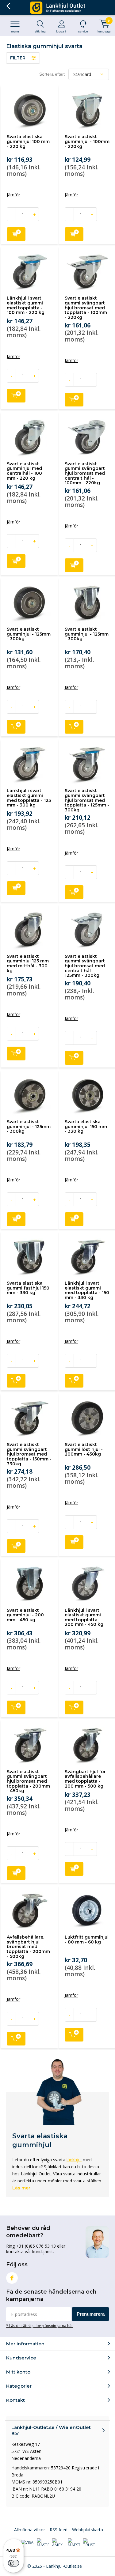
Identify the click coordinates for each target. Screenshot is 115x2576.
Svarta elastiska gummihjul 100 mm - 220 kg (28, 141)
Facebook (12, 2278)
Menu (15, 31)
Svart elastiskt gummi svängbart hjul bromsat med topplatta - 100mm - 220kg (86, 308)
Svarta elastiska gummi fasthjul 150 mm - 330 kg (28, 1288)
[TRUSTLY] (89, 2543)
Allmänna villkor (30, 2530)
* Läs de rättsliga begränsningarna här (40, 2325)
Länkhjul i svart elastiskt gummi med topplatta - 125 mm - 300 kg (29, 798)
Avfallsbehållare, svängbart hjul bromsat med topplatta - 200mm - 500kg (28, 1947)
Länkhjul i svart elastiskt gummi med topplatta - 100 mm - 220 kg (26, 305)
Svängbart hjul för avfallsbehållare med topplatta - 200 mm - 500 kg (85, 1779)
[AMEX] (58, 2543)
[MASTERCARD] (43, 2543)
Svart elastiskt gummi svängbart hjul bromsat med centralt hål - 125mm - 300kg (85, 966)
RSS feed (59, 2530)
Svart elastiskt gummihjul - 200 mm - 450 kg (25, 1615)
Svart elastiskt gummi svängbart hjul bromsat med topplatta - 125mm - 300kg (87, 800)
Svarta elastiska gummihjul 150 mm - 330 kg (86, 1126)
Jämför (13, 195)
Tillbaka (8, 6)
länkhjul (74, 2160)
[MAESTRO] (74, 2543)
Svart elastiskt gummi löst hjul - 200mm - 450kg (84, 1449)
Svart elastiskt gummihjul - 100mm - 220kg (87, 141)
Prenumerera (91, 2314)
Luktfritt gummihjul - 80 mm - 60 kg (87, 1940)
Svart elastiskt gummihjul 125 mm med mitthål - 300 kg (28, 963)
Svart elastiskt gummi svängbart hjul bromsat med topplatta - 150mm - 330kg (29, 1454)
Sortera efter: (52, 74)
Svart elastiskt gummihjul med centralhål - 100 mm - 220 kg (24, 471)
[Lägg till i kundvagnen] (16, 234)
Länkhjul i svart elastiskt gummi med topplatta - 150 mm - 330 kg (87, 1290)
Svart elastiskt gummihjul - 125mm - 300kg (29, 634)
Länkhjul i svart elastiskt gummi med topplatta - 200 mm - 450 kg (84, 1617)
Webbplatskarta (88, 2530)
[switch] (13, 2563)
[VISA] (27, 2543)
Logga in (62, 31)
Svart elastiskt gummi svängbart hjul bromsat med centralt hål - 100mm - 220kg (85, 473)
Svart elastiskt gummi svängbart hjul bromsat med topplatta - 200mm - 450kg (28, 1781)
